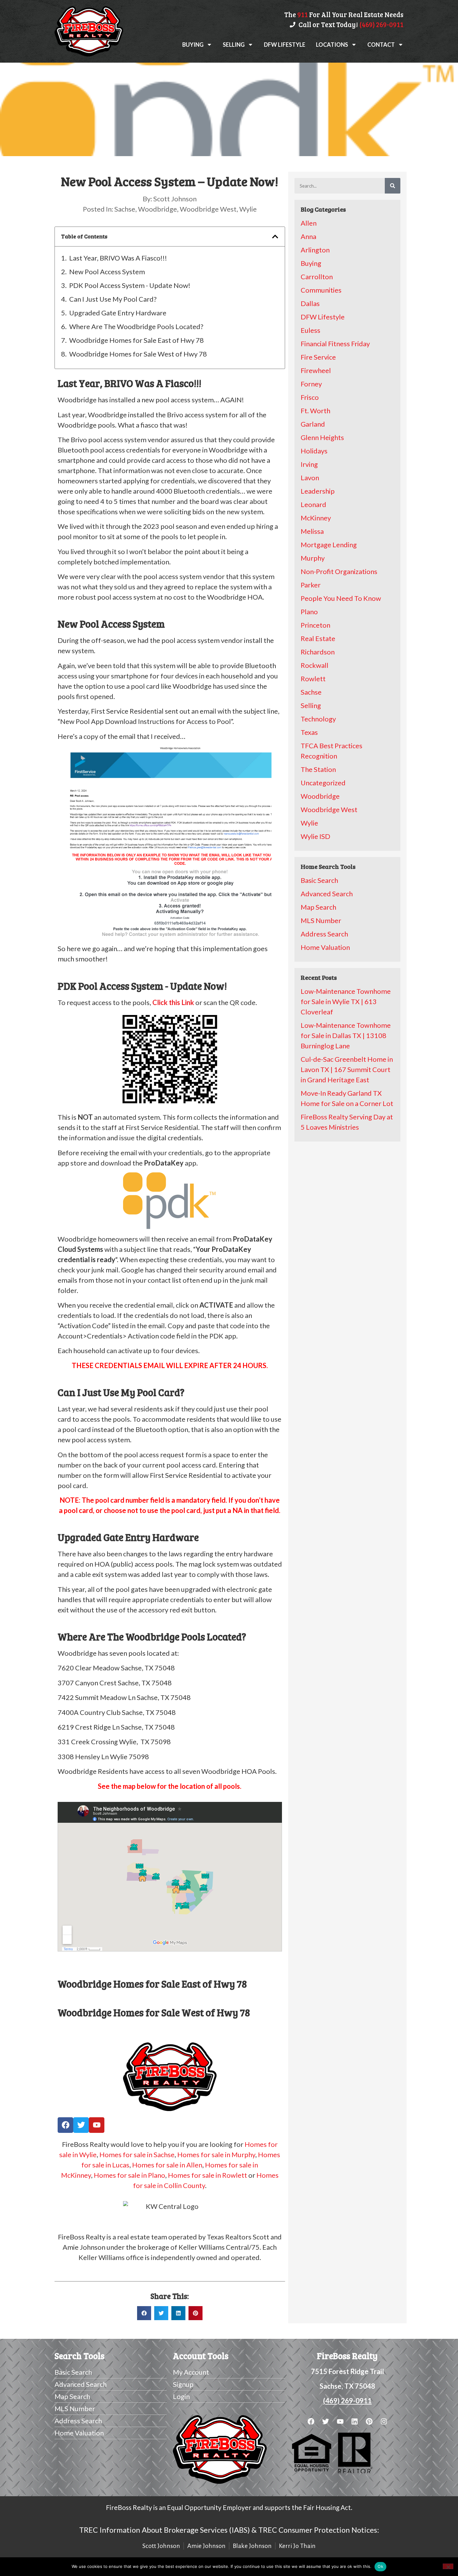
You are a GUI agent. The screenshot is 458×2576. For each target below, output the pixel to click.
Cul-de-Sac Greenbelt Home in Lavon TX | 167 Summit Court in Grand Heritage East (347, 1069)
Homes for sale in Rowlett (208, 2175)
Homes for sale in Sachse (137, 2155)
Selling (234, 45)
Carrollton (317, 277)
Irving (309, 464)
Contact (381, 45)
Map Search (318, 907)
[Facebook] (65, 2125)
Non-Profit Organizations (339, 571)
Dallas (310, 303)
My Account (191, 2372)
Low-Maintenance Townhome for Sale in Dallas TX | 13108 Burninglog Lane (346, 1035)
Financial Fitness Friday (335, 344)
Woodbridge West (208, 209)
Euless (310, 330)
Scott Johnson (161, 2546)
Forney (311, 384)
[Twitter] (81, 2125)
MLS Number (321, 920)
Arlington (315, 250)
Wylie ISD (315, 836)
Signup (183, 2384)
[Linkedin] (355, 2422)
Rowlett (313, 679)
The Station (318, 769)
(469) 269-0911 (347, 2401)
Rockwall (315, 665)
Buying (193, 45)
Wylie (248, 209)
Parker (311, 585)
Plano (309, 612)
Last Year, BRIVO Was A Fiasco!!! (118, 258)
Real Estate (318, 638)
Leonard (313, 504)
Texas (309, 732)
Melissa (312, 531)
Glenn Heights (322, 437)
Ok (380, 2566)
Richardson (318, 652)
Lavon (310, 478)
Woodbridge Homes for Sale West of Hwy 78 (138, 354)
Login (181, 2396)
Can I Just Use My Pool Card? (113, 299)
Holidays (314, 451)
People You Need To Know (341, 598)
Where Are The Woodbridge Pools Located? (136, 326)
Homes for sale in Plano (129, 2175)
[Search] (393, 186)
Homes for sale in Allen (167, 2165)
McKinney (316, 518)
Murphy (313, 558)
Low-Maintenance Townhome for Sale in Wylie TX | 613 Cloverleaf (346, 1001)
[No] (448, 2566)
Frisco (310, 397)
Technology (318, 719)
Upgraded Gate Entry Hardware (118, 313)
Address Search (324, 934)
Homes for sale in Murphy (216, 2155)
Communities (321, 290)
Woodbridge (157, 209)
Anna (308, 236)
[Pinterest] (369, 2422)
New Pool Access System (107, 272)
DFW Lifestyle (285, 45)
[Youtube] (97, 2125)
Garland (313, 424)
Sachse (125, 209)
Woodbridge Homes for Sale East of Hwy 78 (136, 340)
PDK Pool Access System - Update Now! (130, 285)
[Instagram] (384, 2422)
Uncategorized (323, 783)
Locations (332, 45)
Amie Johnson (206, 2546)
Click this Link (173, 1002)
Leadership (318, 491)
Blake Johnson (252, 2546)
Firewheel (316, 370)
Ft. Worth (315, 411)
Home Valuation (325, 947)
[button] (275, 237)
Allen (309, 223)
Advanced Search (327, 894)
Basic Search (319, 880)
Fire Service (318, 357)
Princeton (315, 625)
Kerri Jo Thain (297, 2546)
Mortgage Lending (329, 545)
